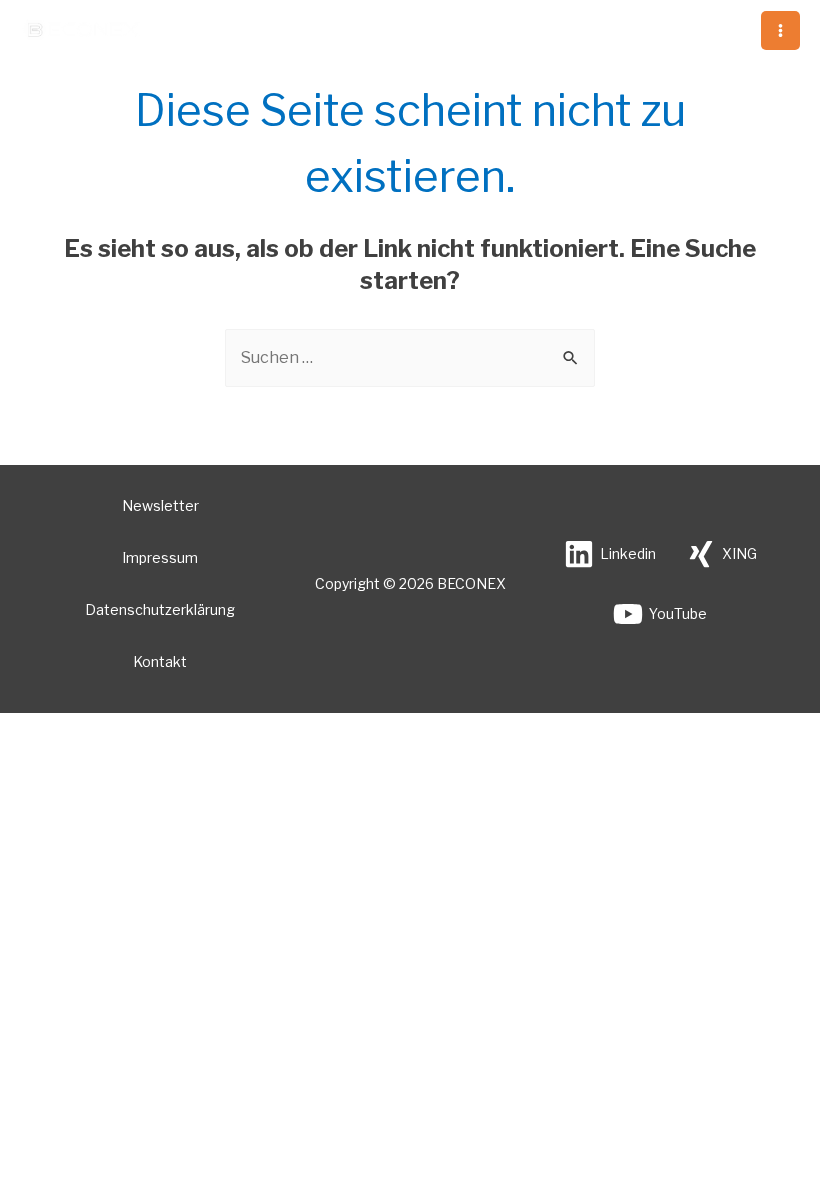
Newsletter (160, 505)
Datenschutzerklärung (160, 609)
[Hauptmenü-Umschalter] (780, 30)
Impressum (160, 557)
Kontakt (160, 661)
